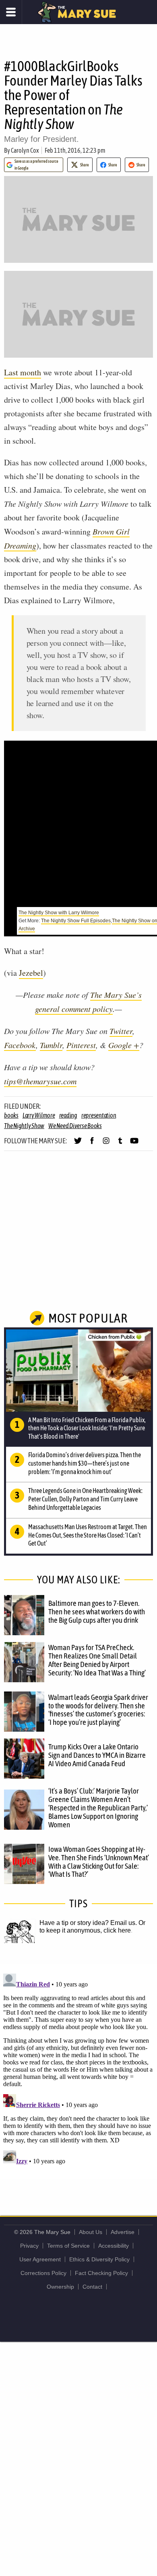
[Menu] (11, 12)
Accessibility (114, 2246)
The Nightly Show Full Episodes (76, 921)
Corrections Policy (43, 2273)
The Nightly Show (24, 1126)
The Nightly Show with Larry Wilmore (59, 913)
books (11, 1115)
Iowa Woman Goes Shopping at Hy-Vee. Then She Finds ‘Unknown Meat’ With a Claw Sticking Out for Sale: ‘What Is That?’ (99, 1862)
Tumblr (51, 1045)
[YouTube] (134, 1144)
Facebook (20, 1045)
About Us (91, 2232)
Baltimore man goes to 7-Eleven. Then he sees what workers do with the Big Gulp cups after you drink (97, 1612)
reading (68, 1115)
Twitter (121, 1031)
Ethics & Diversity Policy (99, 2259)
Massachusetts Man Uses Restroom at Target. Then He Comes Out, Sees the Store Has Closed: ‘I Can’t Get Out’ (88, 1535)
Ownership (60, 2287)
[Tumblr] (120, 1144)
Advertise (123, 2232)
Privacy (29, 2246)
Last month (23, 372)
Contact (92, 2287)
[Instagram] (106, 1144)
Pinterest (81, 1045)
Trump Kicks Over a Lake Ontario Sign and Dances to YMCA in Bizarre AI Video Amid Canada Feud (97, 1755)
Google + (124, 1045)
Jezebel (31, 973)
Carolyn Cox (25, 150)
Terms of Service (68, 2246)
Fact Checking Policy (101, 2273)
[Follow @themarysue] (78, 1144)
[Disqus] (78, 2071)
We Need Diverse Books (75, 1126)
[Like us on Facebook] (92, 1144)
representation (99, 1115)
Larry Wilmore (39, 1115)
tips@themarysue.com (40, 1081)
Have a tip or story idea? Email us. (88, 1923)
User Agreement (40, 2259)
